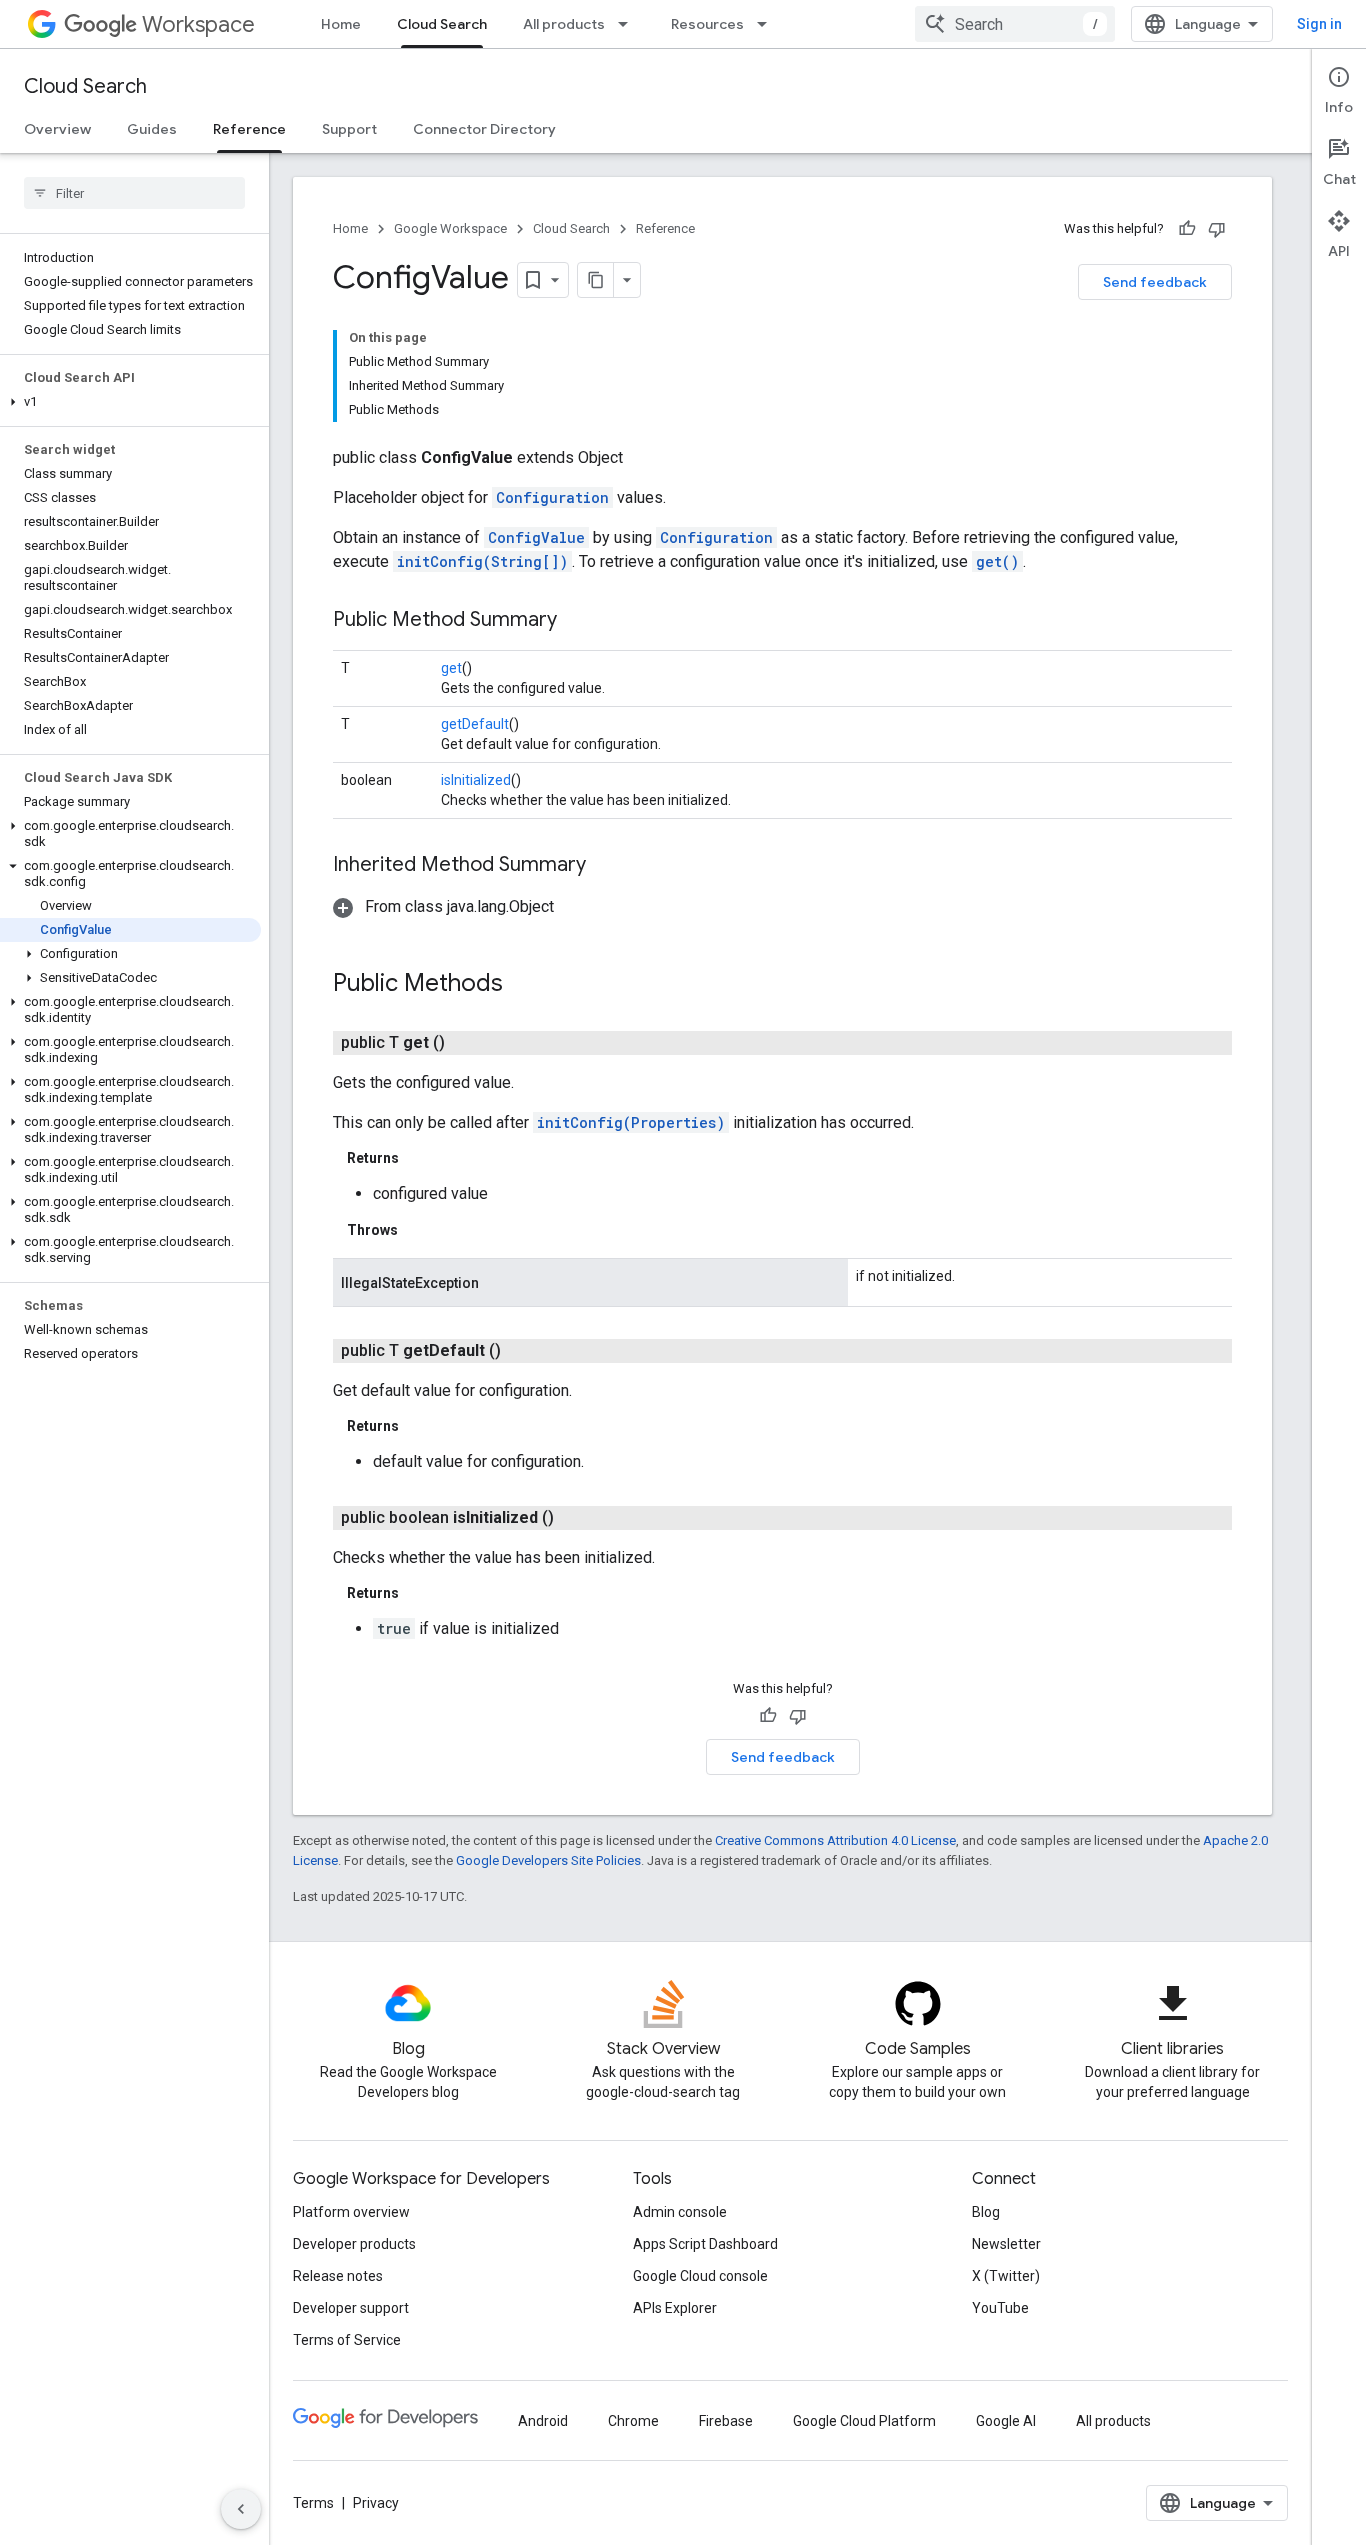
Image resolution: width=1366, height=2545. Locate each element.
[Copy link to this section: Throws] (418, 1230)
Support (349, 129)
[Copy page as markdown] (596, 280)
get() (997, 561)
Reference (249, 129)
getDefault (475, 724)
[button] (130, 402)
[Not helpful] (1217, 229)
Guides (152, 129)
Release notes (338, 2276)
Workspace (198, 24)
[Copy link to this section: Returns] (419, 1158)
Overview (57, 129)
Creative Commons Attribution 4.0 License (835, 1840)
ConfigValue (536, 537)
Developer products (354, 2244)
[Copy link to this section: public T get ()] (469, 1043)
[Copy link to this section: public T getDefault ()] (525, 1351)
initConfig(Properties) (631, 1122)
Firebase (726, 2421)
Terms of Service (347, 2340)
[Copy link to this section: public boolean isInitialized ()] (578, 1518)
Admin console (680, 2212)
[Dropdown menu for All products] (629, 24)
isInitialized (476, 780)
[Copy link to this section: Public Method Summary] (577, 621)
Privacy (376, 2503)
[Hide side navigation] (241, 2509)
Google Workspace (450, 228)
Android (543, 2421)
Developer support (351, 2308)
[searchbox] (134, 193)
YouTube (1000, 2308)
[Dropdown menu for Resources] (768, 24)
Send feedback (1155, 282)
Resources (707, 24)
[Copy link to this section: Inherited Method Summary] (606, 866)
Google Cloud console (700, 2276)
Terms (313, 2503)
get (451, 668)
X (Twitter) (1006, 2276)
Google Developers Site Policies (548, 1860)
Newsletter (1006, 2244)
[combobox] (1015, 24)
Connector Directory (484, 129)
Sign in (1319, 24)
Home (341, 24)
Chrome (633, 2421)
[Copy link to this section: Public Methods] (523, 985)
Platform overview (351, 2212)
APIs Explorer (675, 2308)
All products (564, 24)
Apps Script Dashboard (705, 2244)
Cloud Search (442, 24)
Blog (986, 2212)
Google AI (1006, 2421)
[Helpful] (1187, 229)
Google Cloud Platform (864, 2421)
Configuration (552, 497)
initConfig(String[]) (482, 561)
